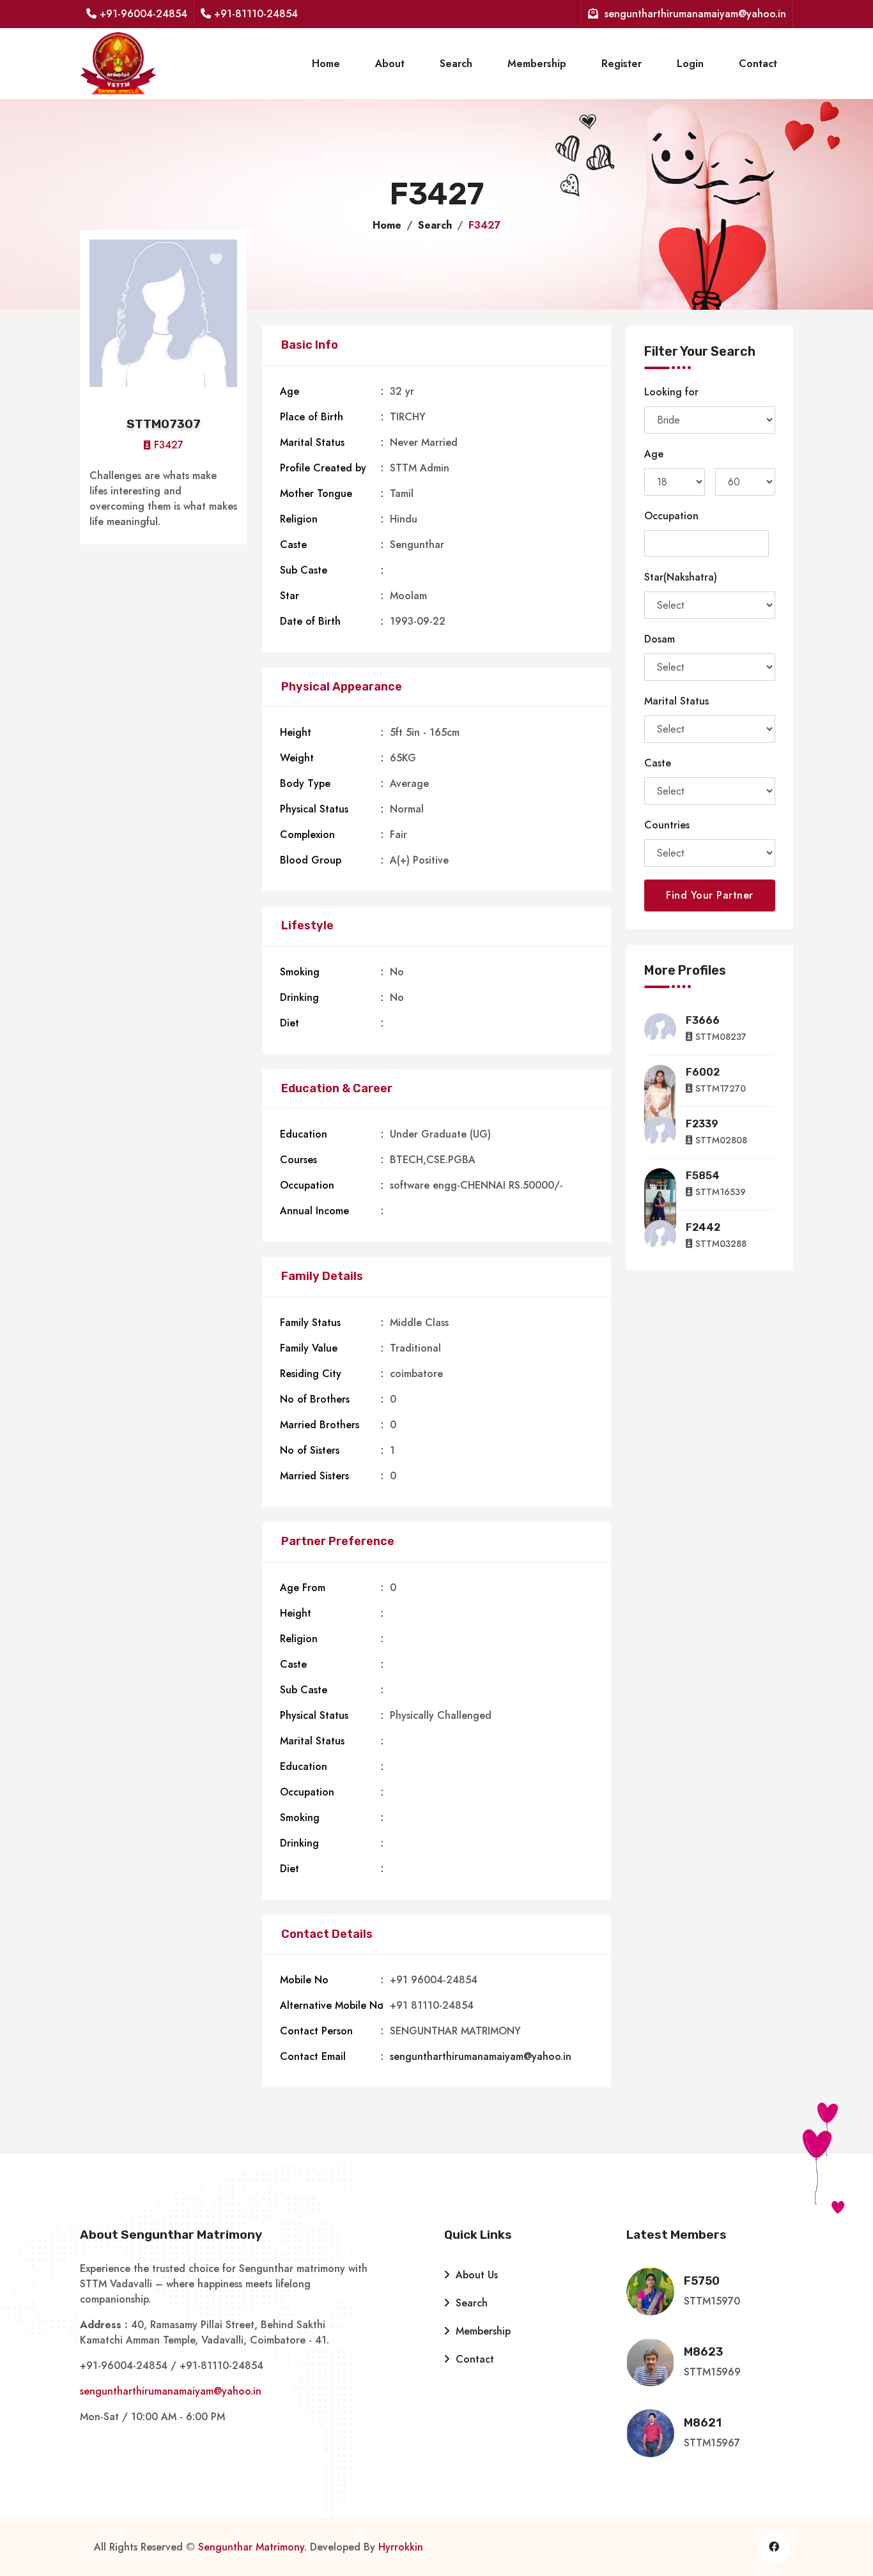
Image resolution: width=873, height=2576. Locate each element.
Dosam (660, 639)
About (390, 64)
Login (690, 64)
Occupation (671, 516)
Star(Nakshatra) (681, 577)
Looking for (671, 392)
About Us (475, 2275)
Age (654, 454)
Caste (658, 763)
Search (456, 64)
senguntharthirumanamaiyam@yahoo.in (481, 2056)
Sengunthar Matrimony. (252, 2547)
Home (326, 64)
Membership (537, 64)
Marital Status (676, 701)
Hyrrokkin (401, 2547)
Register (622, 64)
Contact (758, 64)
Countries (667, 825)
